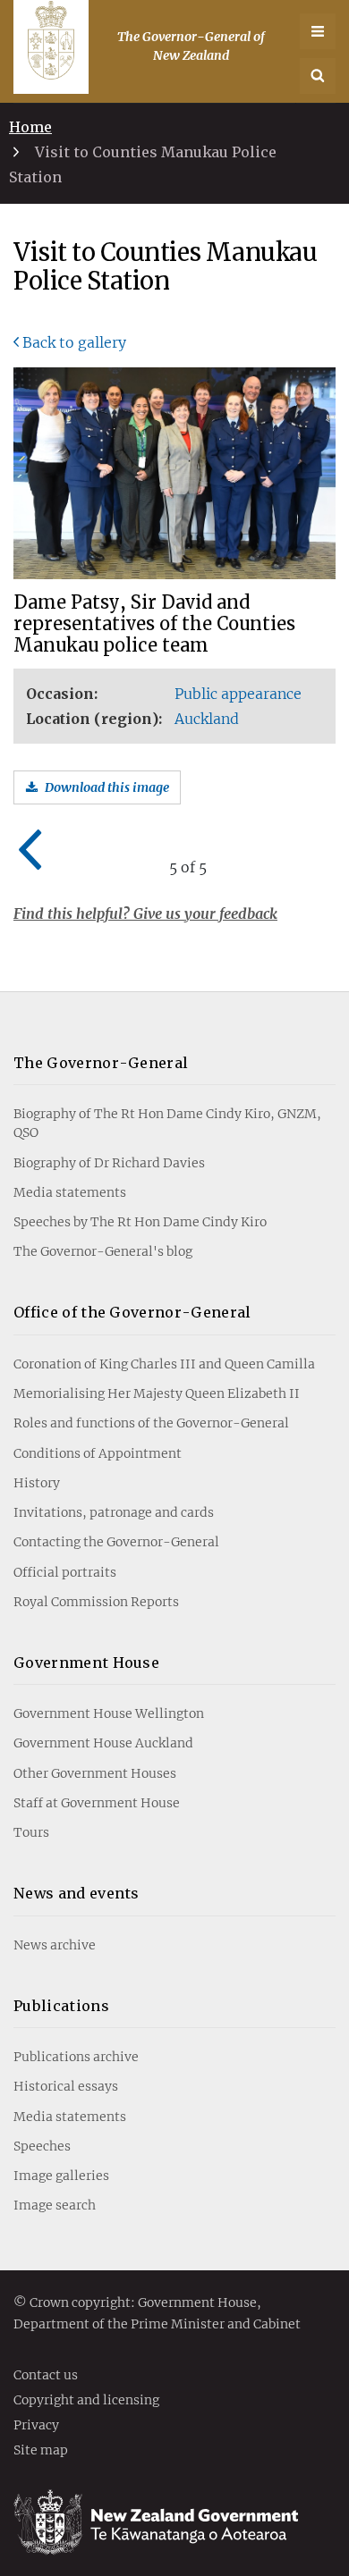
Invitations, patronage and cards (114, 1512)
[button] (318, 76)
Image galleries (61, 2176)
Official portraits (65, 1572)
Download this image (107, 787)
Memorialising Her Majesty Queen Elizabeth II (157, 1393)
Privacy (36, 2426)
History (37, 1483)
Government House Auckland (103, 1743)
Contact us (46, 2376)
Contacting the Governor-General (116, 1542)
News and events (77, 1893)
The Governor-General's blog (103, 1251)
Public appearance (238, 694)
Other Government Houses (95, 1773)
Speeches (42, 2146)
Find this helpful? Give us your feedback (145, 913)
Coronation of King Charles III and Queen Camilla (164, 1364)
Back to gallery (74, 342)
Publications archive (76, 2057)
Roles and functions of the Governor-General (151, 1423)
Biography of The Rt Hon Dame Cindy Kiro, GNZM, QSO (167, 1123)
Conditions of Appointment (98, 1453)
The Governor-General (101, 1063)
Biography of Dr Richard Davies (109, 1163)
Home (30, 127)
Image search (55, 2205)
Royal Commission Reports (96, 1602)
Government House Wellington (109, 1713)
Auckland (207, 719)
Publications (61, 2006)
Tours (31, 1832)
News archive (55, 1945)
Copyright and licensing (86, 2401)
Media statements (70, 1192)
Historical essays (66, 2086)
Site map (41, 2451)
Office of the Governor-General (132, 1312)
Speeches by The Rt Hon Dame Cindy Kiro (140, 1222)
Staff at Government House (97, 1803)
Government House (86, 1663)
